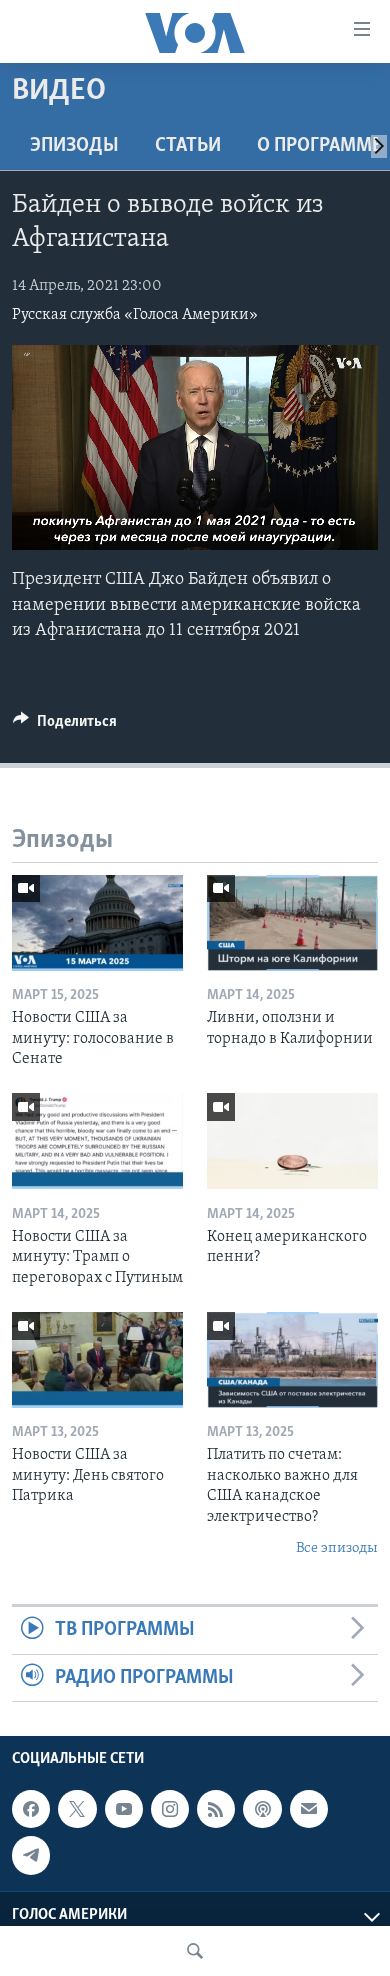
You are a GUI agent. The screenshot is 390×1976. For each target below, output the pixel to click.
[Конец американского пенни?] (292, 1141)
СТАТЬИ (188, 146)
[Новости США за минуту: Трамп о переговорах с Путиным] (97, 1141)
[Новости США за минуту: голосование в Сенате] (97, 923)
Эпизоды (74, 146)
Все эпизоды (337, 1548)
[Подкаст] (262, 1809)
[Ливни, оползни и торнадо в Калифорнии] (292, 923)
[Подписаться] (309, 1809)
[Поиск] (195, 1951)
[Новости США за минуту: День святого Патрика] (97, 1360)
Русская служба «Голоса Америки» (135, 315)
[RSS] (216, 1809)
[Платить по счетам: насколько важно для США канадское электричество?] (292, 1360)
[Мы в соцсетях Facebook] (31, 1809)
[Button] (65, 726)
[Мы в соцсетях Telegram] (31, 1855)
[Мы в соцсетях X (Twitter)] (77, 1809)
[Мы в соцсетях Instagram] (170, 1809)
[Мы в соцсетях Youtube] (124, 1809)
